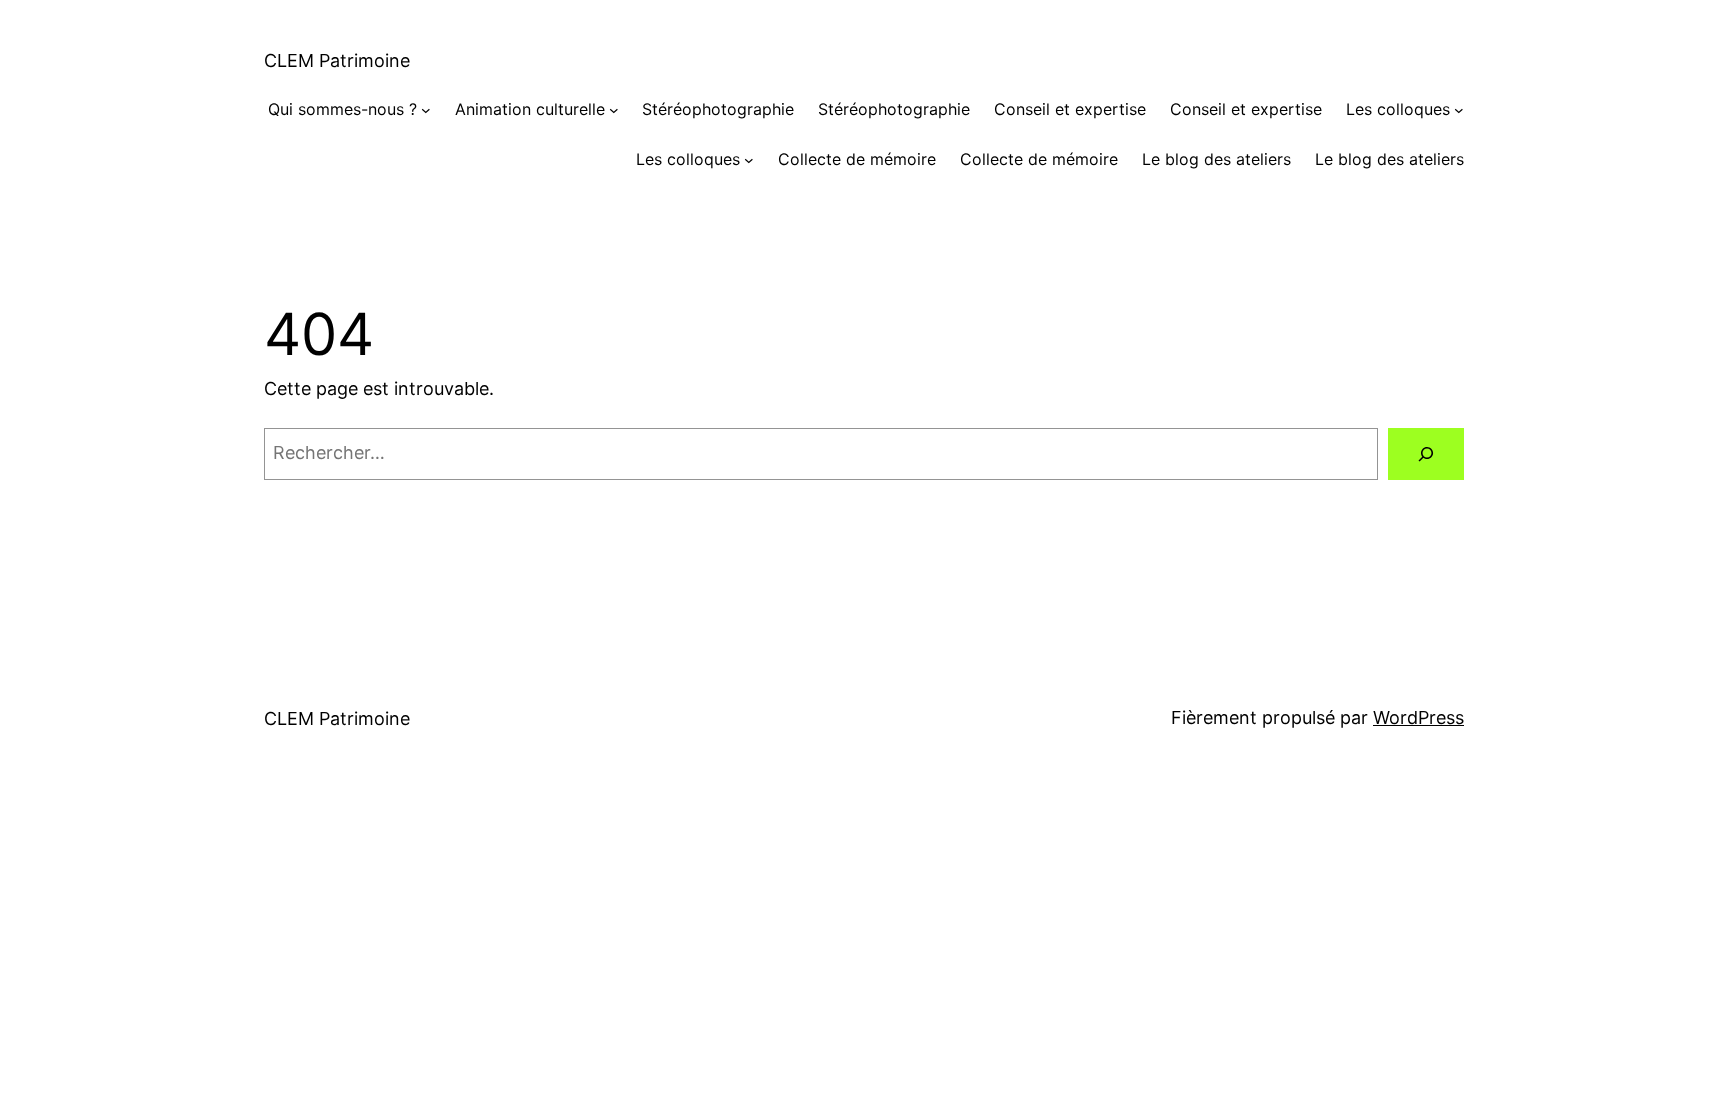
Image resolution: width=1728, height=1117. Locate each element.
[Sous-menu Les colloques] (1459, 110)
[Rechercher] (1426, 454)
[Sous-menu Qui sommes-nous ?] (426, 110)
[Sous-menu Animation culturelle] (614, 110)
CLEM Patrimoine (337, 60)
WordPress (1418, 717)
